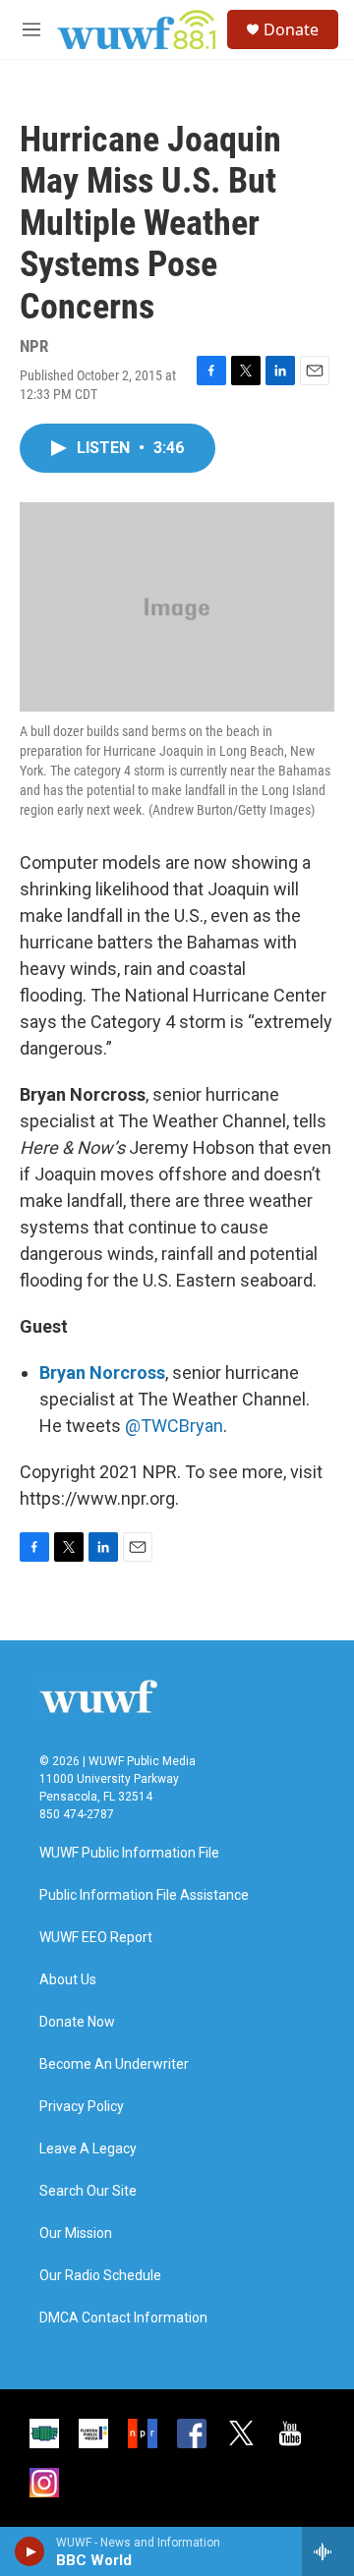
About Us (68, 1980)
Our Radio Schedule (100, 2276)
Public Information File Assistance (144, 1895)
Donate (291, 29)
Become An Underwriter (114, 2064)
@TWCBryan (174, 1426)
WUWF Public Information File (129, 1853)
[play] (30, 2551)
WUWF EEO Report (96, 1938)
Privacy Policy (82, 2107)
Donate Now (77, 2022)
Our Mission (76, 2233)
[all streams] (328, 2551)
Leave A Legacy (88, 2149)
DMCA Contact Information (123, 2318)
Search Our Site (88, 2191)
